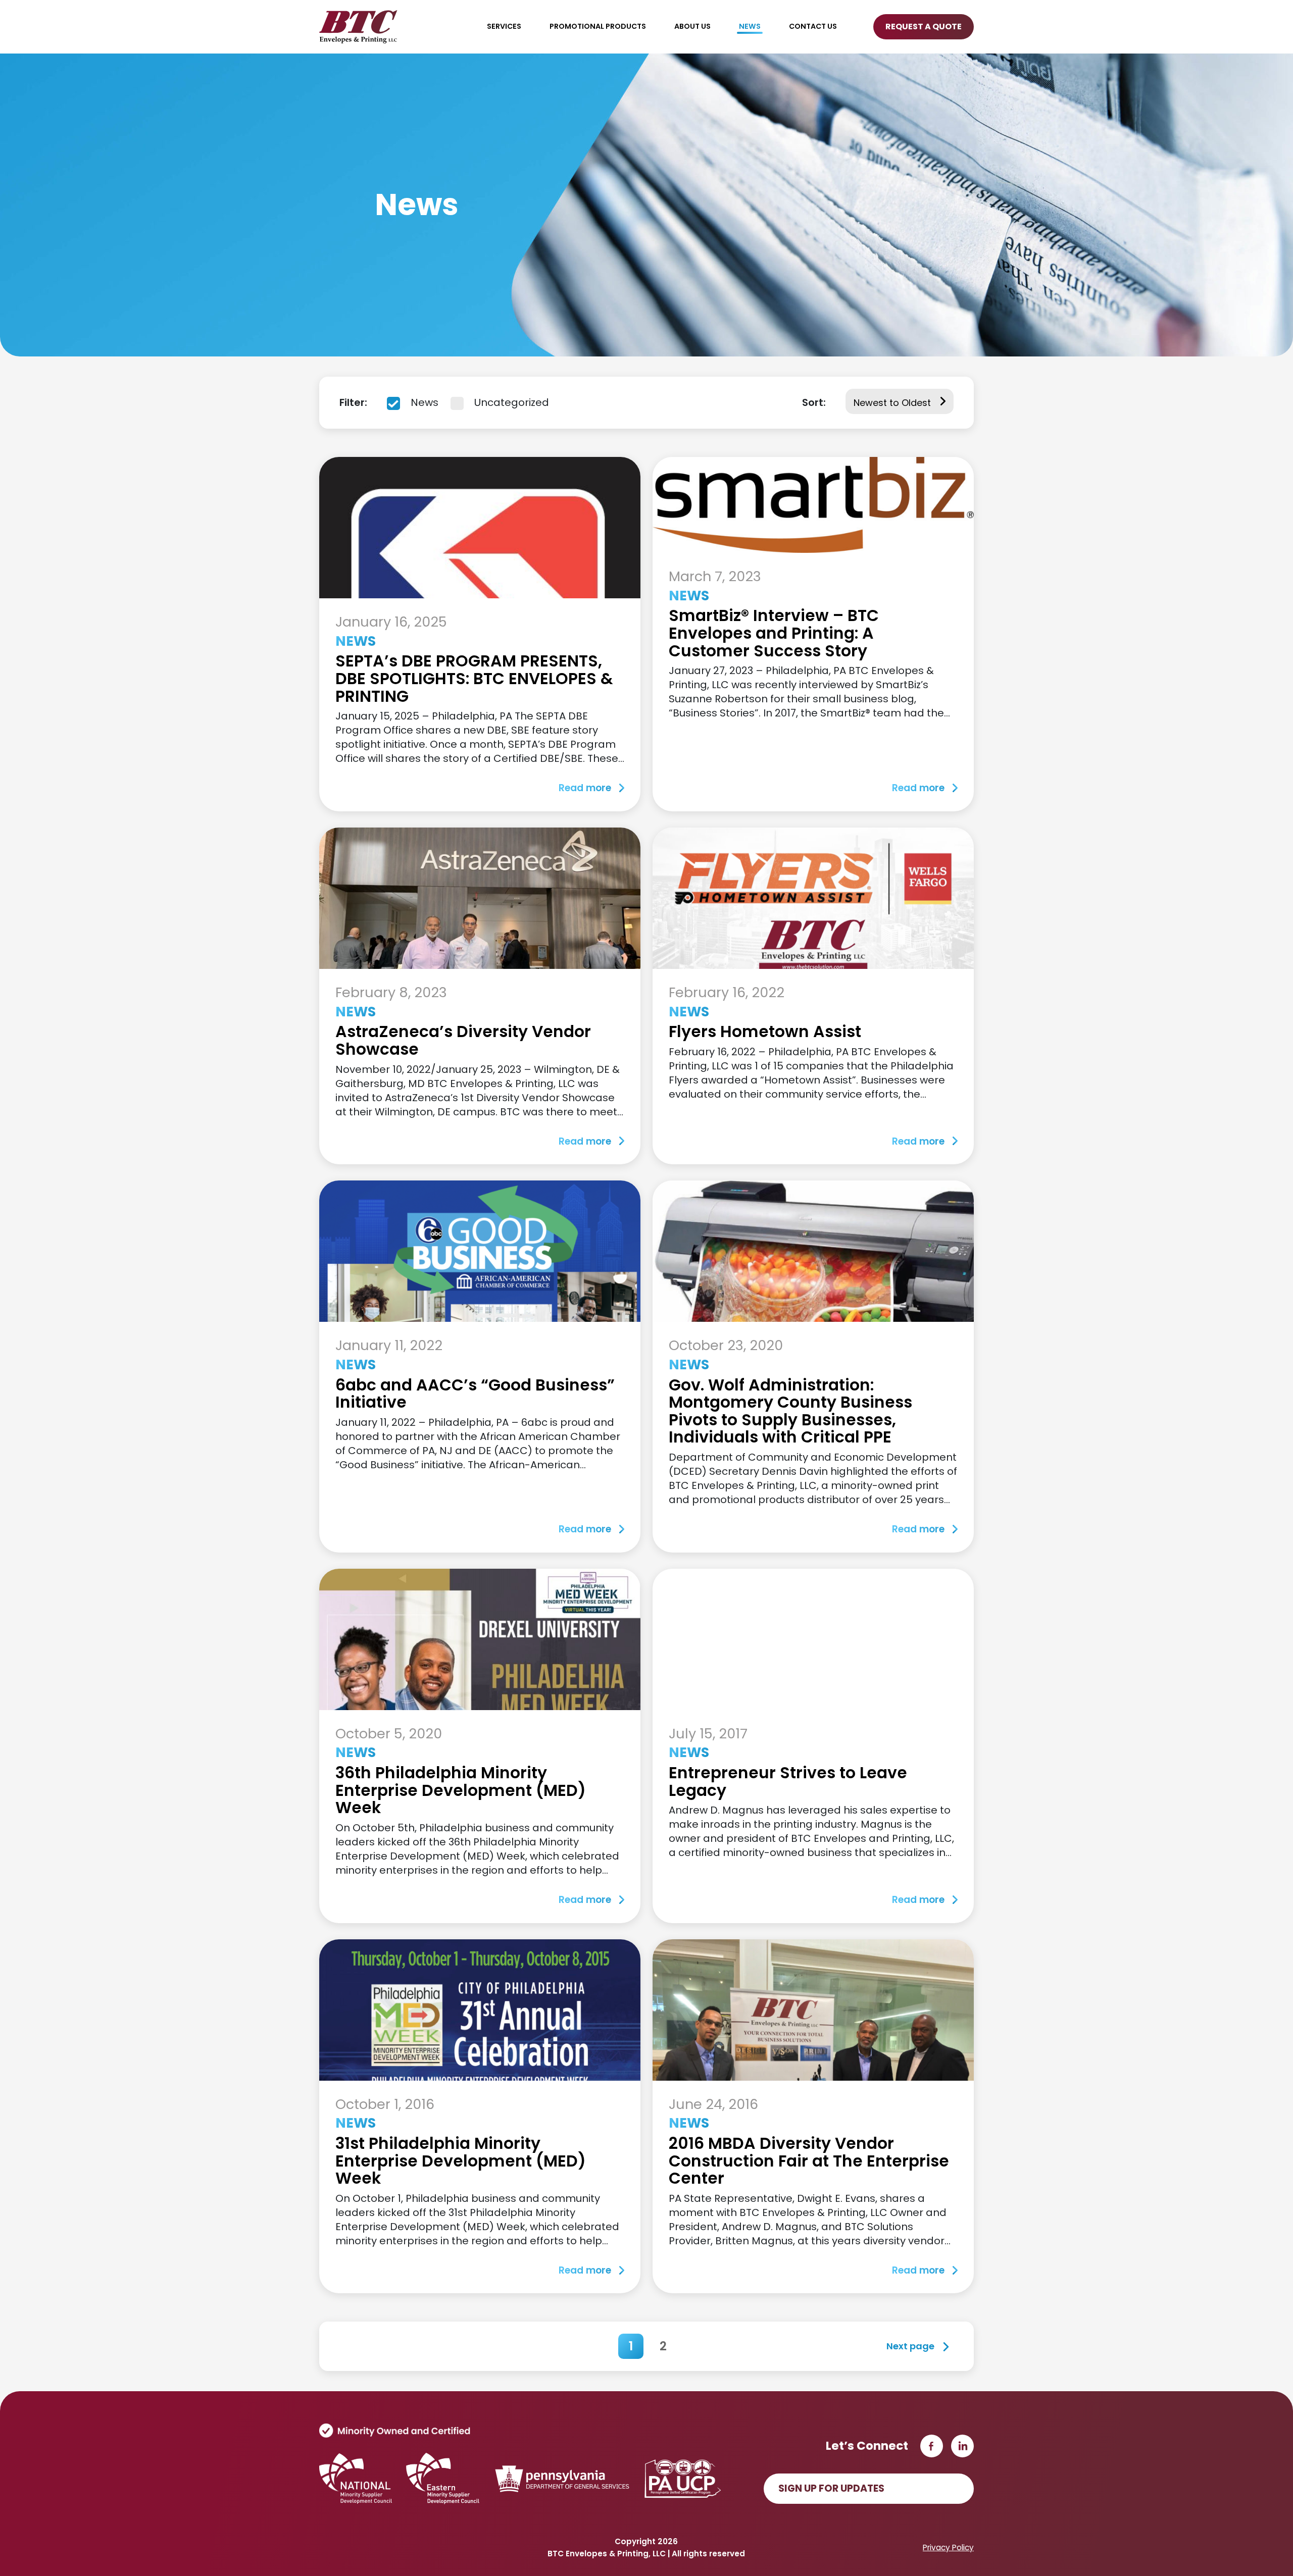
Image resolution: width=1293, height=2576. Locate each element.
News (423, 402)
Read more (585, 788)
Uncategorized (510, 402)
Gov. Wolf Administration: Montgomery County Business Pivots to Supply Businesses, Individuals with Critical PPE (790, 1411)
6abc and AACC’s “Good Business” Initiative (475, 1394)
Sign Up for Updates (831, 2488)
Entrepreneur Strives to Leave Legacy (788, 1782)
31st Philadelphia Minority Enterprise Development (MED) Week (461, 2161)
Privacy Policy (948, 2547)
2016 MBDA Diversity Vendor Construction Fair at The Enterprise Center (809, 2161)
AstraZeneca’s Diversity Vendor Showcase (463, 1040)
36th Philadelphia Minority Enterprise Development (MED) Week (461, 1790)
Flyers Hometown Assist (765, 1032)
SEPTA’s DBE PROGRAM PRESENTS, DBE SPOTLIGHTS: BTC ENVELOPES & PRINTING (474, 678)
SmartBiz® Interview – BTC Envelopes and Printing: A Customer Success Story (774, 633)
